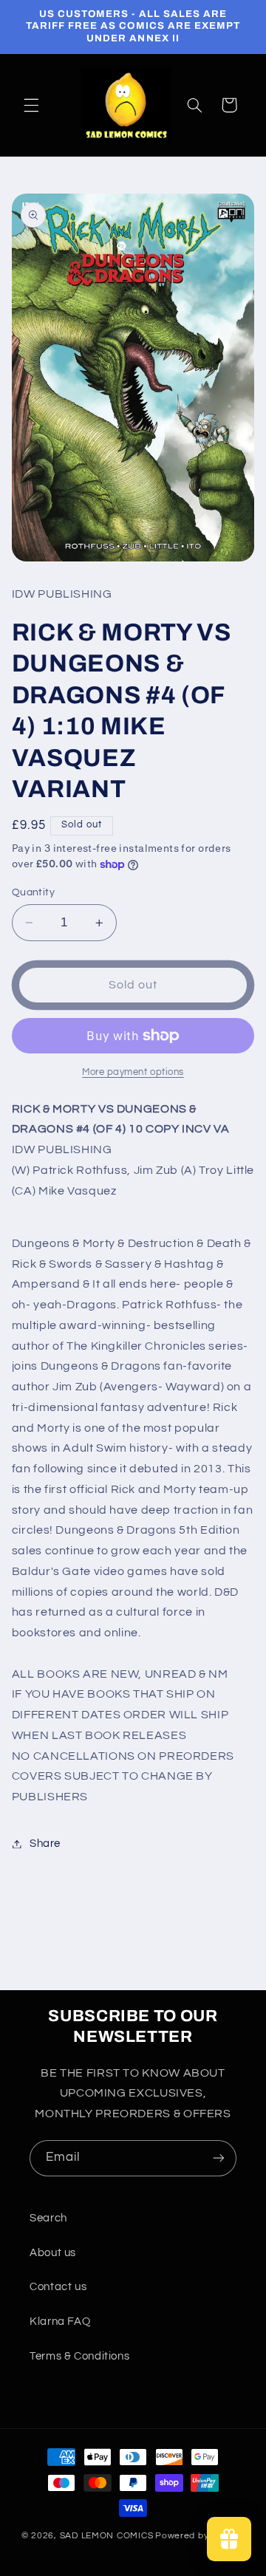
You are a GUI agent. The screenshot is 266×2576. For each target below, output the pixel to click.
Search (48, 2218)
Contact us (58, 2287)
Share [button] (45, 1844)
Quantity (33, 892)
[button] (31, 105)
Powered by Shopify (200, 2536)
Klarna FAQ (60, 2322)
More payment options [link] (133, 1072)
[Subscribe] (219, 2158)
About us (53, 2253)
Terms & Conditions (79, 2356)
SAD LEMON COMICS (107, 2536)
